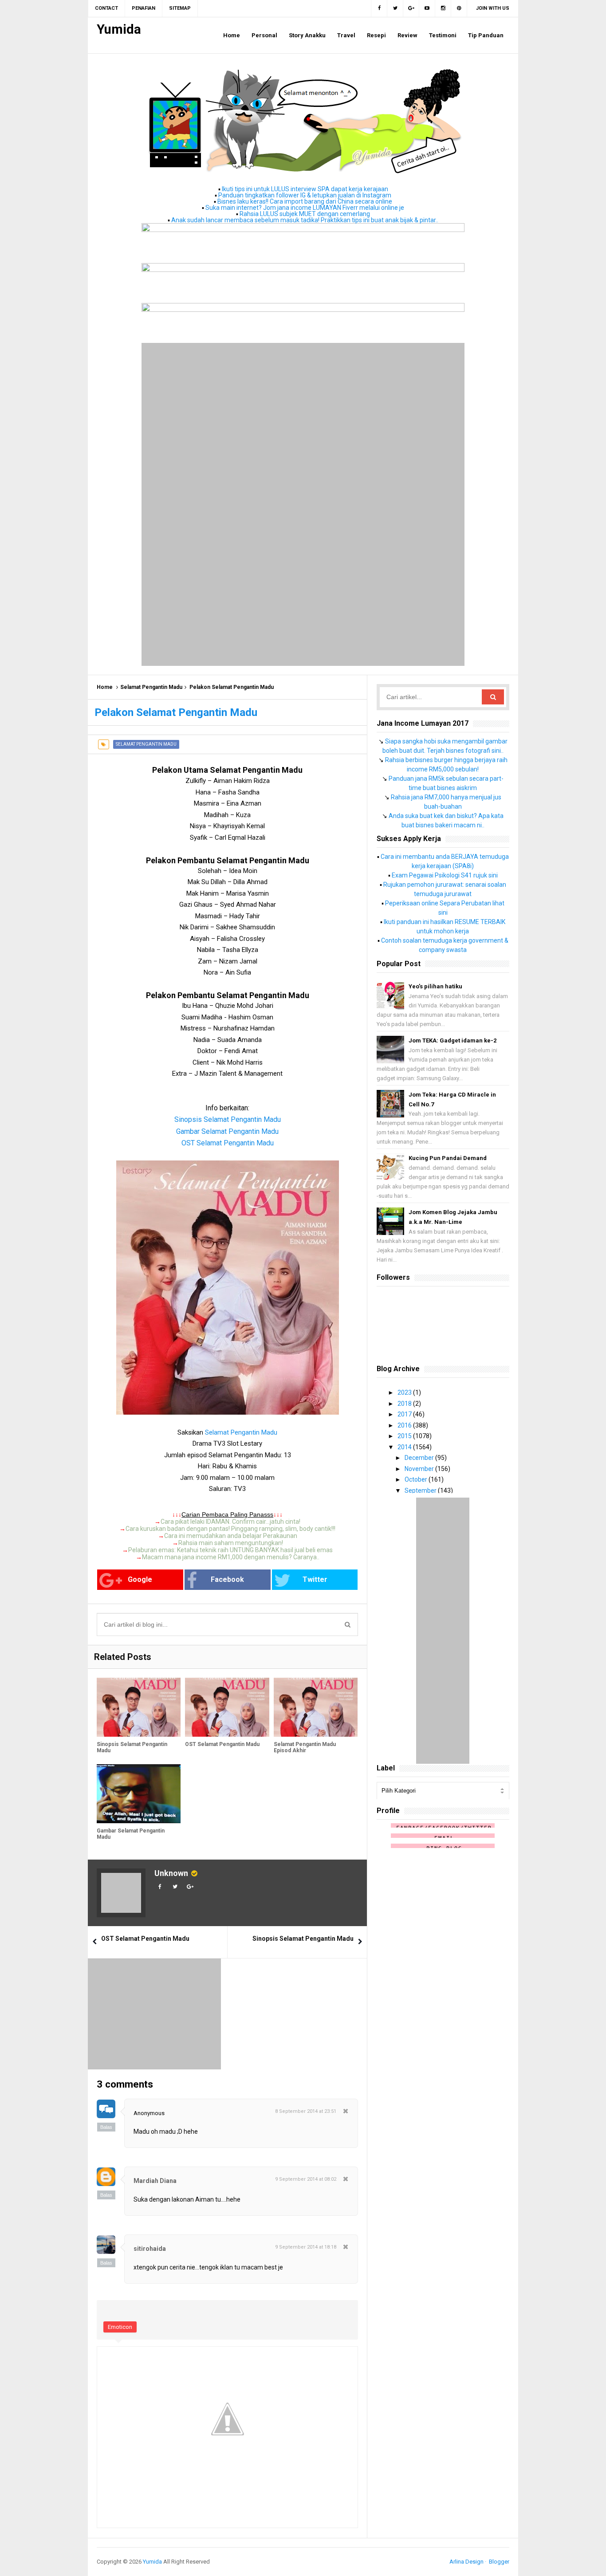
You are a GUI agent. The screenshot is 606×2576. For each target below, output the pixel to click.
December (420, 1458)
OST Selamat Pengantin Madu (228, 1143)
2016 (405, 1425)
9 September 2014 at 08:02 (306, 2179)
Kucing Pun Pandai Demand (448, 1158)
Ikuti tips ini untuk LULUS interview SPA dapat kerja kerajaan (305, 189)
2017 (405, 1414)
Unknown (171, 1873)
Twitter (315, 1579)
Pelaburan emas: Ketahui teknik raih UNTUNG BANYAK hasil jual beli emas (230, 1550)
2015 (405, 1436)
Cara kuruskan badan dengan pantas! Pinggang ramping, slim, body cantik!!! (230, 1529)
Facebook (227, 1579)
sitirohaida (150, 2249)
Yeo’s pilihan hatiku (435, 986)
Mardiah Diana (155, 2181)
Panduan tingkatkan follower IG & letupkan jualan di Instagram (305, 195)
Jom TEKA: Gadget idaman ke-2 (453, 1040)
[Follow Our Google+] (411, 8)
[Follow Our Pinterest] (459, 8)
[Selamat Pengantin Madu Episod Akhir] (316, 1707)
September (421, 1491)
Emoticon (120, 2327)
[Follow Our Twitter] (395, 8)
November (420, 1469)
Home (105, 687)
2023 (405, 1392)
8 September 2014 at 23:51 (306, 2111)
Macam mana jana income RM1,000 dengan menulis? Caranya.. (231, 1557)
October (417, 1479)
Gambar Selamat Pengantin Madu (131, 1834)
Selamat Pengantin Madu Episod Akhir (305, 1747)
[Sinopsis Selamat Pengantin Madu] (139, 1707)
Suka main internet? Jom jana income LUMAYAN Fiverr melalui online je (305, 208)
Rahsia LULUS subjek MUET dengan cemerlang (305, 214)
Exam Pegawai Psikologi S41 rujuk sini (445, 875)
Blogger (499, 2562)
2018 (405, 1404)
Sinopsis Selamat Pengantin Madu (132, 1747)
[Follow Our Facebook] (379, 8)
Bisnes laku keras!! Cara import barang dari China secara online (305, 201)
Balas (106, 2127)
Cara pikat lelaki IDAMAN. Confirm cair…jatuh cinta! (230, 1522)
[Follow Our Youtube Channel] (427, 8)
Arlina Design (466, 2562)
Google (140, 1579)
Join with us (493, 8)
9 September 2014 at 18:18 (306, 2247)
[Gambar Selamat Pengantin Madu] (139, 1794)
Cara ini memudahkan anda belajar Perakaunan (231, 1536)
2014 (405, 1447)
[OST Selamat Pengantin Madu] (227, 1707)
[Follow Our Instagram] (443, 8)
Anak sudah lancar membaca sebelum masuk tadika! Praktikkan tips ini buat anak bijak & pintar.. (305, 220)
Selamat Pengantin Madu (151, 687)
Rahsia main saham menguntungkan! (231, 1543)
